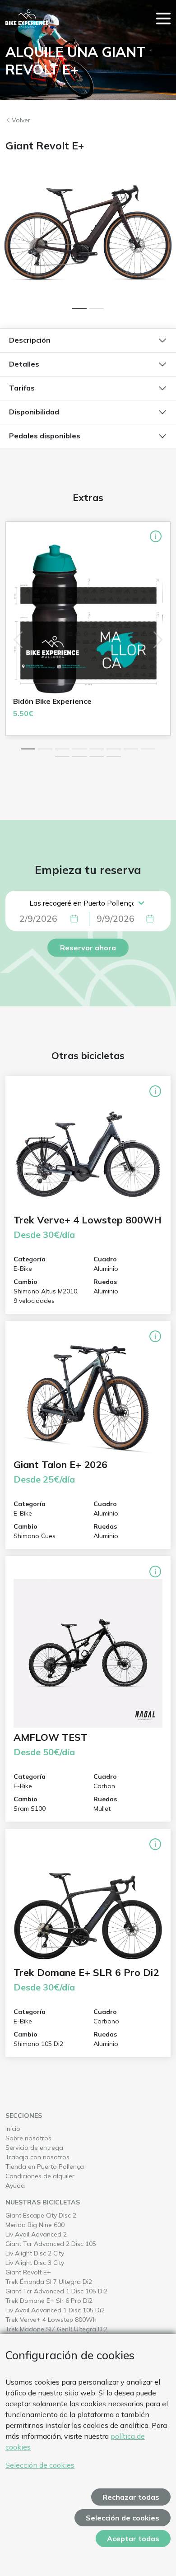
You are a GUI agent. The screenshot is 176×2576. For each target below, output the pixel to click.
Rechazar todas (131, 2497)
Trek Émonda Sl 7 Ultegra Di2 (66, 2281)
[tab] (79, 308)
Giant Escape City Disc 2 (58, 2215)
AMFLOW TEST (51, 1737)
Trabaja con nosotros (37, 2157)
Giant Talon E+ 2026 (60, 1465)
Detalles (24, 364)
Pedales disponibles (45, 436)
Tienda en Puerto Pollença (45, 2167)
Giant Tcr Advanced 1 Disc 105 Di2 (73, 2291)
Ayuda (15, 2185)
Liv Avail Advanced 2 (53, 2234)
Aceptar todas (133, 2539)
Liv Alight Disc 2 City (52, 2253)
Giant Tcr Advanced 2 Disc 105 (68, 2244)
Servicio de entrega (34, 2148)
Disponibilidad (34, 412)
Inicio (13, 2129)
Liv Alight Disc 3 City (52, 2262)
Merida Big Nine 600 (52, 2225)
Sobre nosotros (28, 2138)
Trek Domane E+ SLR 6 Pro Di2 (86, 1972)
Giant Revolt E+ (45, 2272)
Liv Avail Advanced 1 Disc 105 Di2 (72, 2310)
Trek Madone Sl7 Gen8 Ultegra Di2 (73, 2329)
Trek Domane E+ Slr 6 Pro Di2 (66, 2300)
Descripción (30, 340)
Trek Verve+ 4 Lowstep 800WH (88, 1220)
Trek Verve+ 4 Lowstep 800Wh (68, 2319)
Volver (21, 120)
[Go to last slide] (16, 240)
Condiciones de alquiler (40, 2176)
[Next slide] (160, 240)
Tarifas (22, 388)
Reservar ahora (88, 948)
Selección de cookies (40, 2465)
